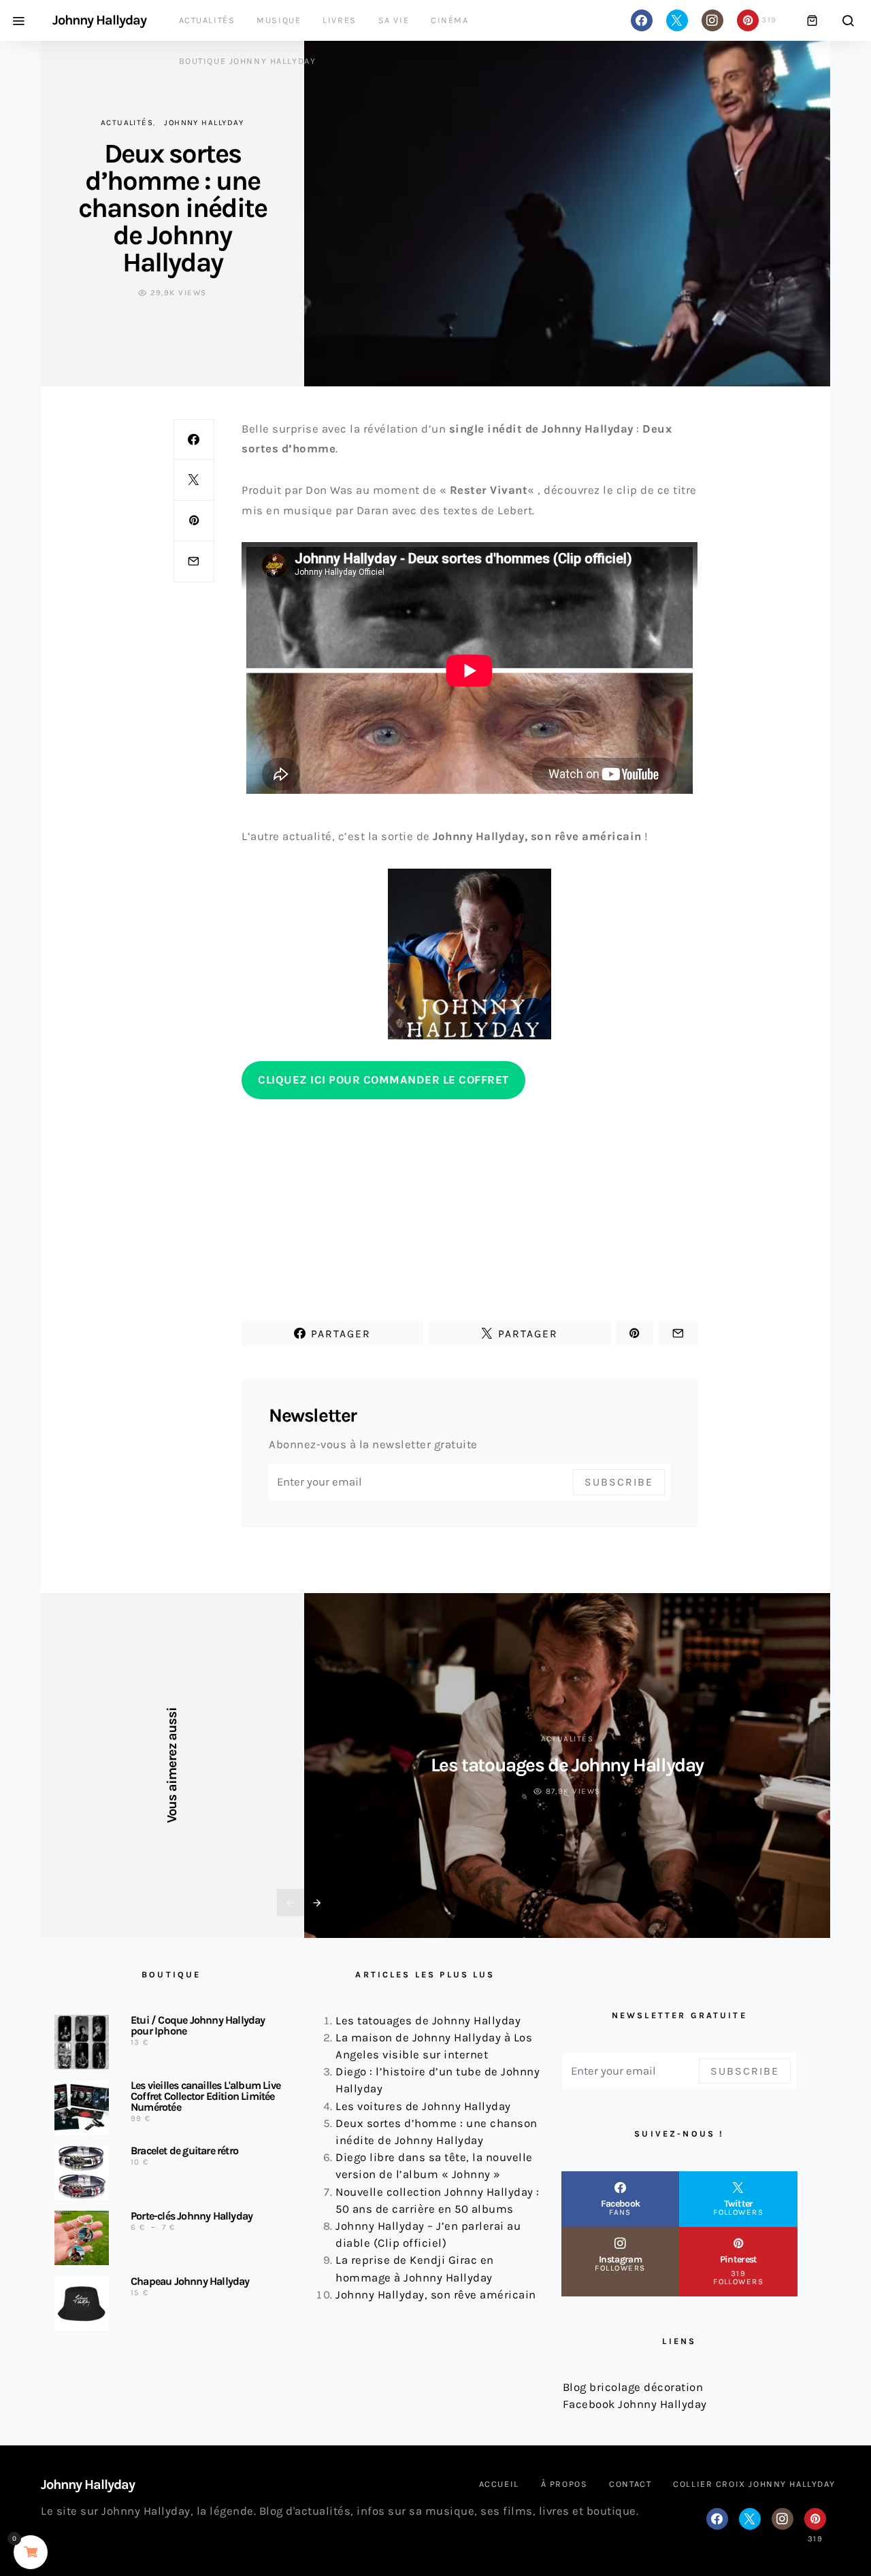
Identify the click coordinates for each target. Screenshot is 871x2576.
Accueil (499, 2484)
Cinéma (449, 20)
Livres (339, 20)
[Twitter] (677, 20)
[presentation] (291, 1903)
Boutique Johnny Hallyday (248, 61)
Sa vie (394, 20)
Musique (279, 20)
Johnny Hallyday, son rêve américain (436, 2295)
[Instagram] (712, 20)
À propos (564, 2484)
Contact (630, 2484)
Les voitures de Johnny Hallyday (423, 2106)
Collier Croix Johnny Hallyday (754, 2484)
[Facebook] (642, 20)
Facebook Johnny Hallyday (635, 2404)
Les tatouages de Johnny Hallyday (567, 1765)
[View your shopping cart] (812, 20)
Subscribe (619, 1482)
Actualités (207, 20)
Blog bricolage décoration (633, 2387)
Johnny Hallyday (99, 20)
